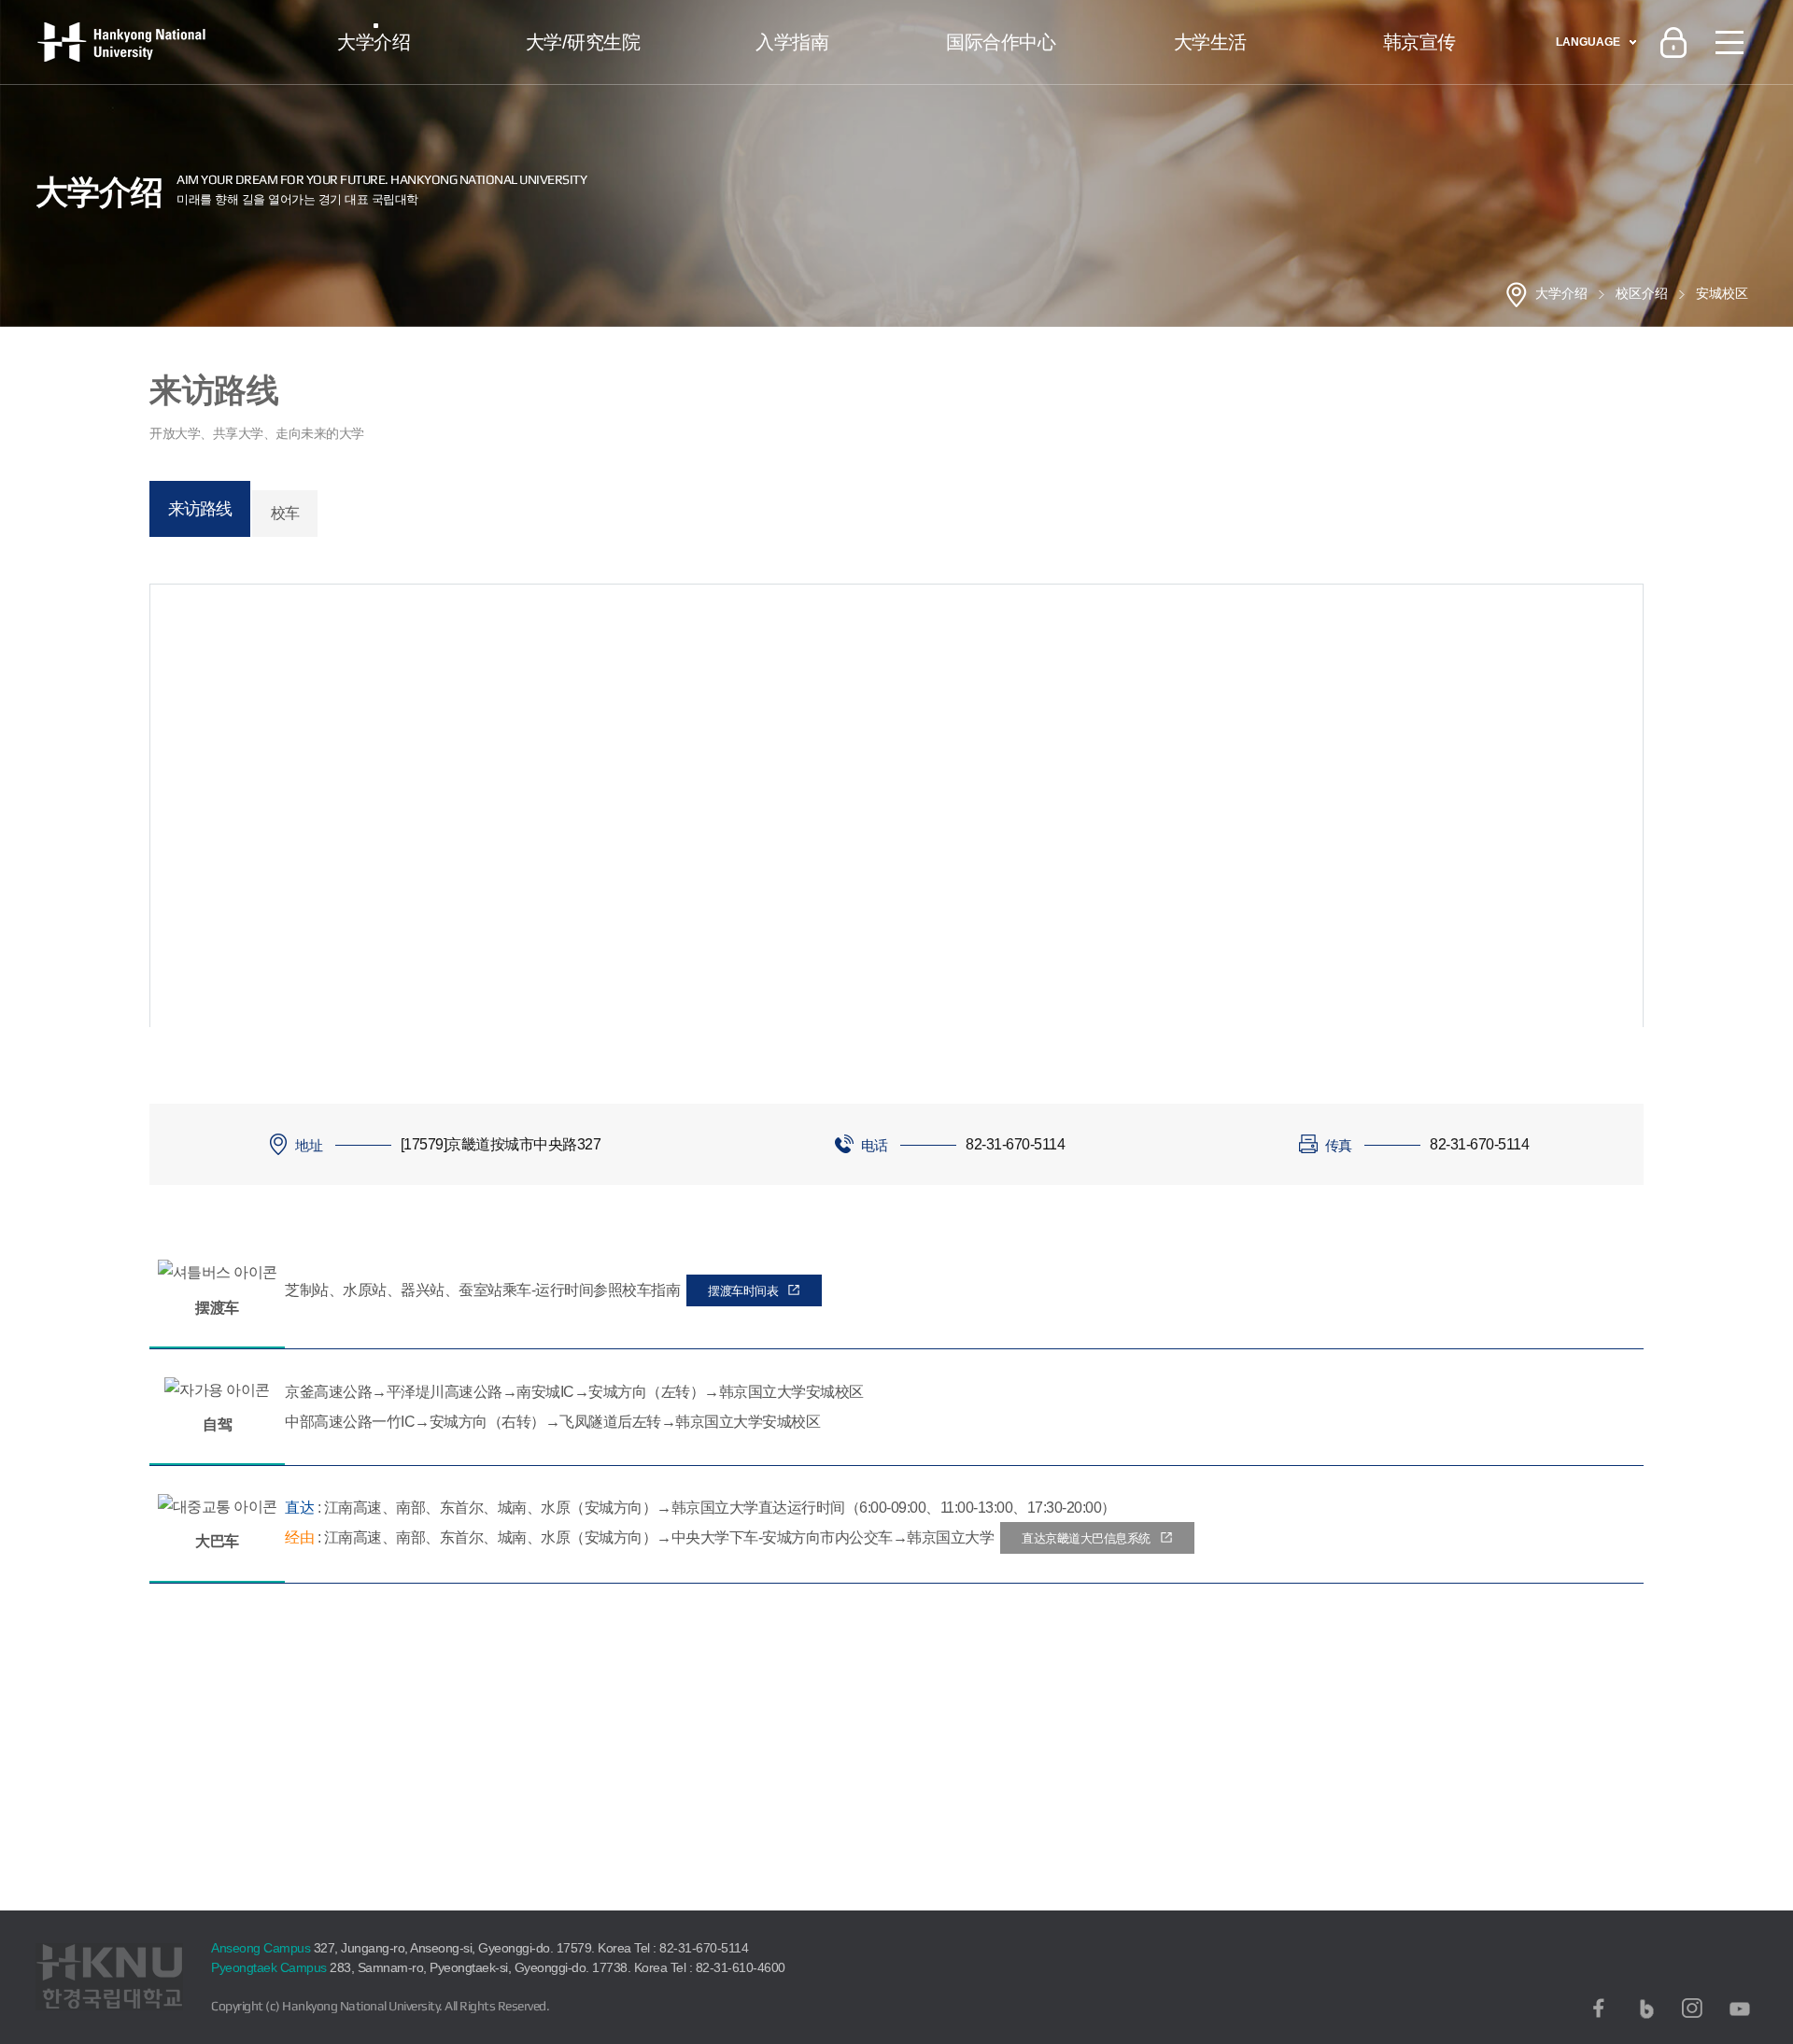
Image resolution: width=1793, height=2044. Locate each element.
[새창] (1599, 2009)
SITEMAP (1729, 42)
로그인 (1673, 42)
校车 (285, 513)
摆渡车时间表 (743, 1291)
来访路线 (200, 509)
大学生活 (1210, 42)
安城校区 (1722, 293)
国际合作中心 (1001, 42)
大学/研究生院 (583, 42)
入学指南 (792, 42)
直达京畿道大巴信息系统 (1086, 1538)
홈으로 (1517, 294)
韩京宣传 (1419, 42)
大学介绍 (374, 42)
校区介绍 (1642, 293)
